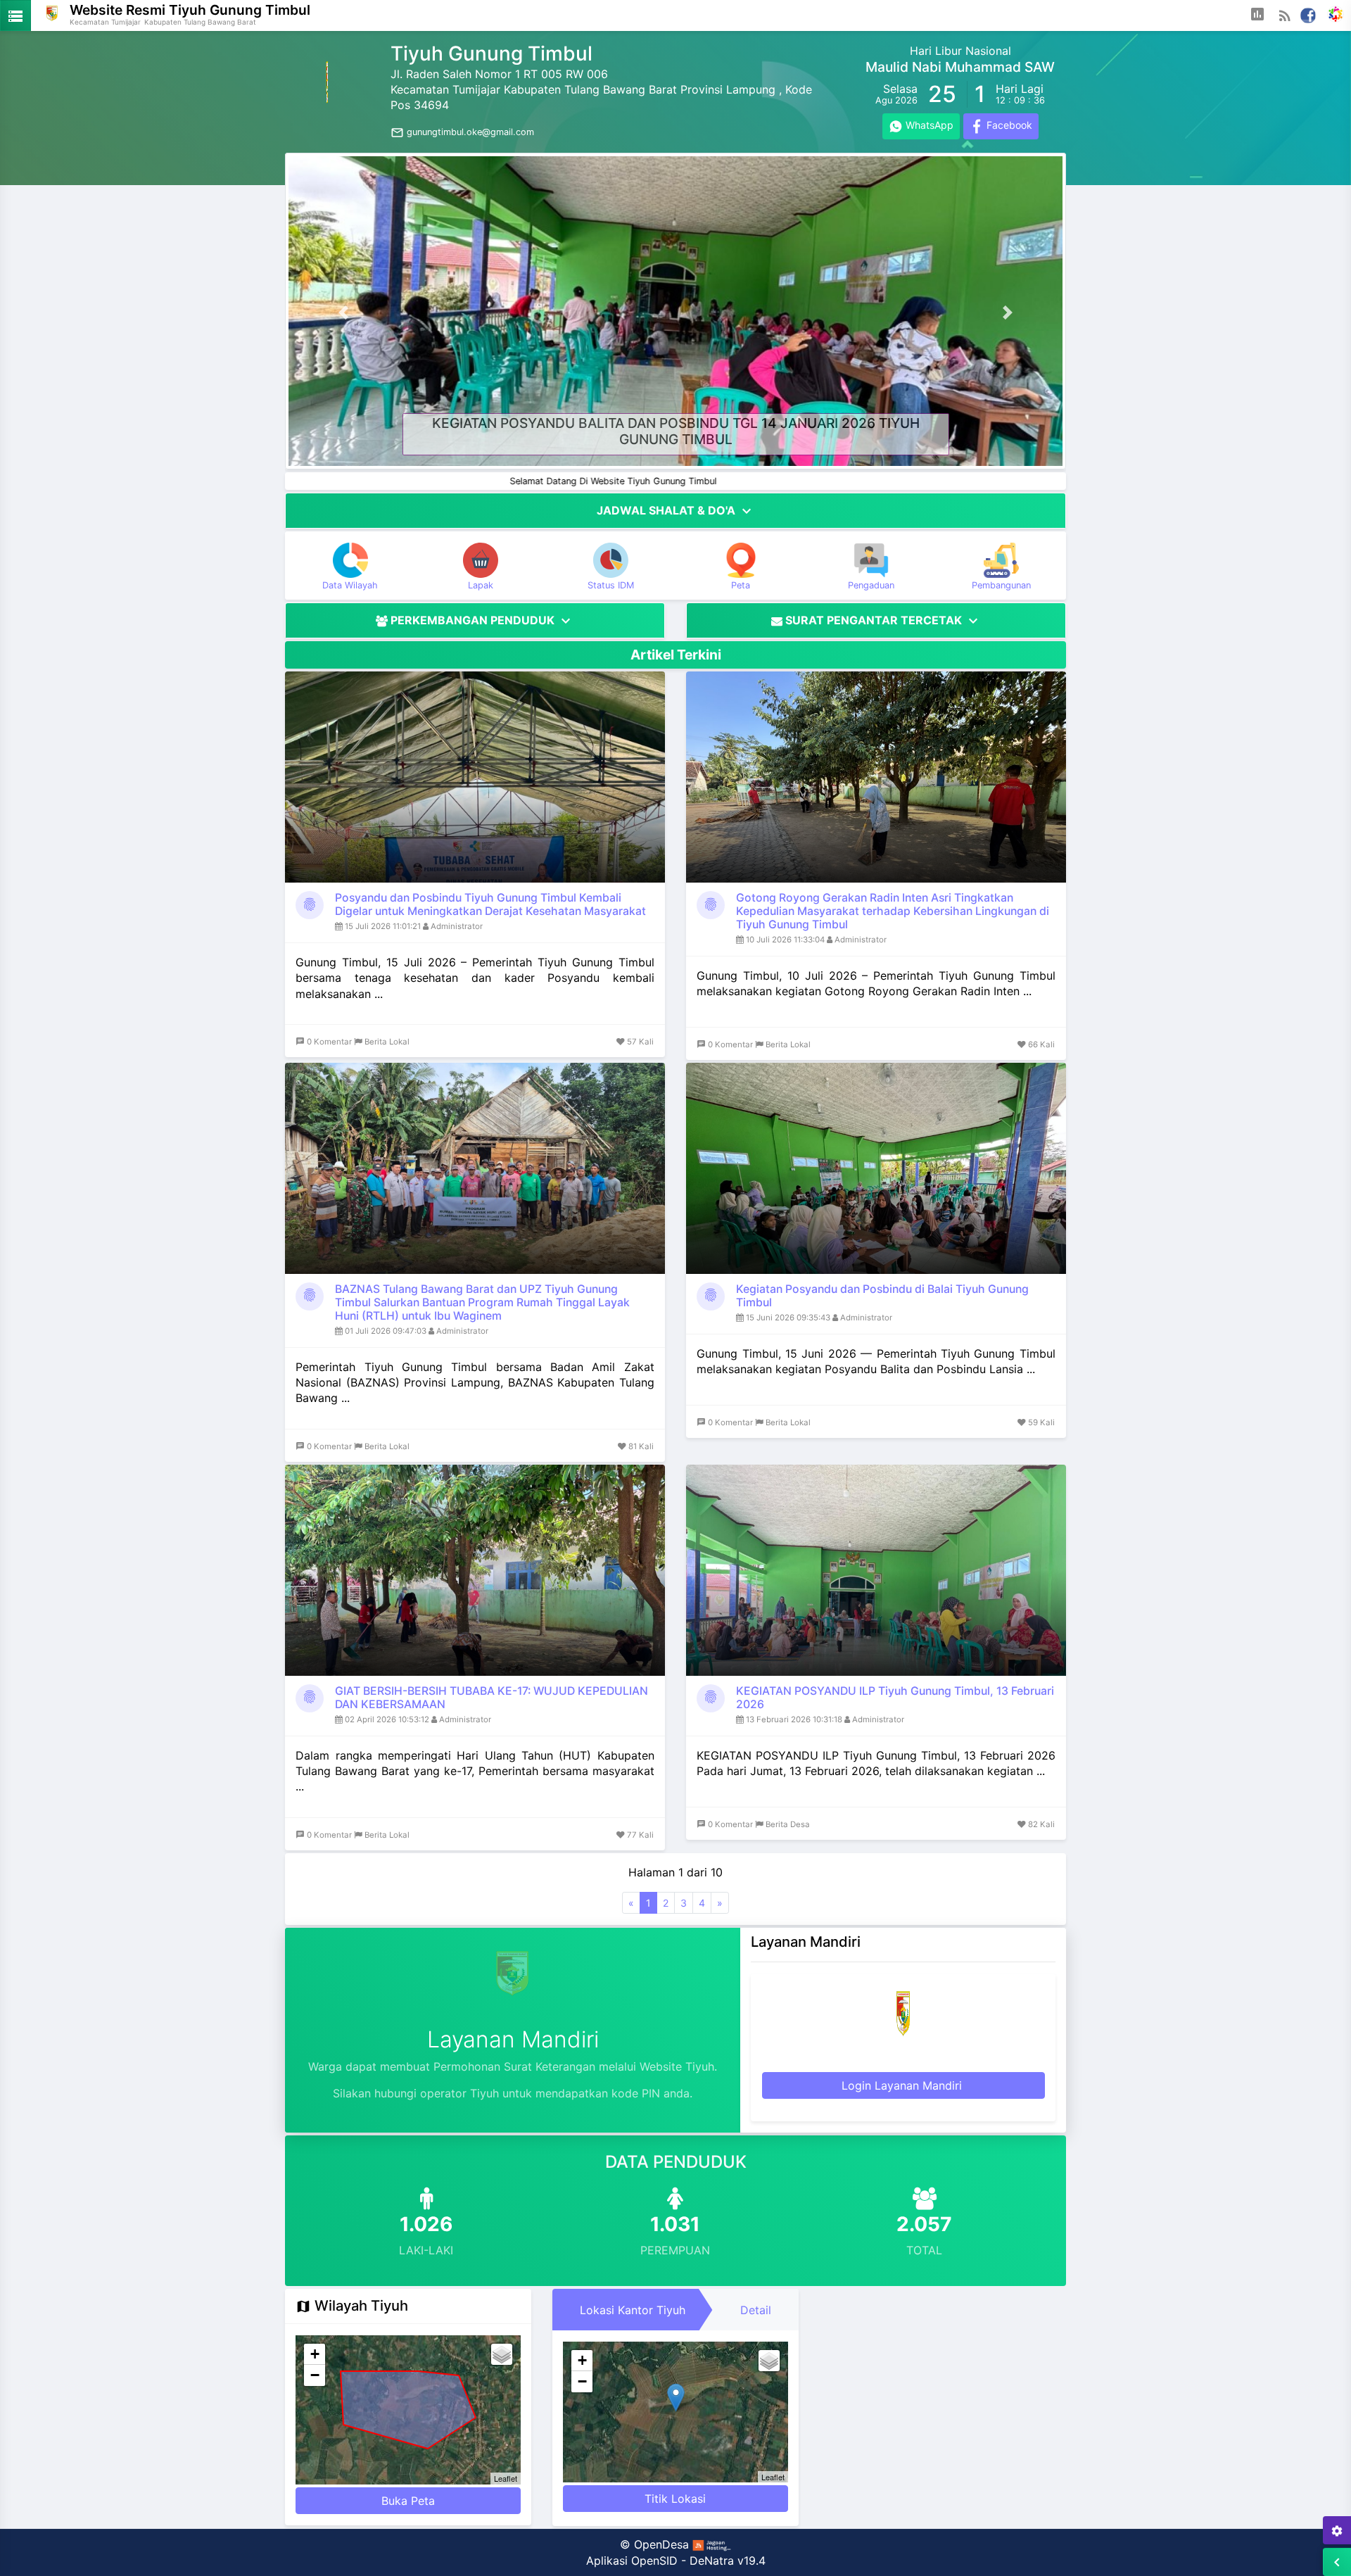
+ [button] (315, 2354)
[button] (1257, 15)
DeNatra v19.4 (728, 2561)
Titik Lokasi (675, 2499)
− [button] (315, 2375)
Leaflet (506, 2478)
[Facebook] (1308, 14)
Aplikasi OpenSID (632, 2561)
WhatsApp (928, 125)
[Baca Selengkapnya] (475, 777)
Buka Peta (408, 2501)
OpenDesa (661, 2544)
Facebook (1008, 125)
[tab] (633, 2310)
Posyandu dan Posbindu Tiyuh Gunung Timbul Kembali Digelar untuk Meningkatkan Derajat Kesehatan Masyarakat (490, 904)
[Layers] (502, 2354)
